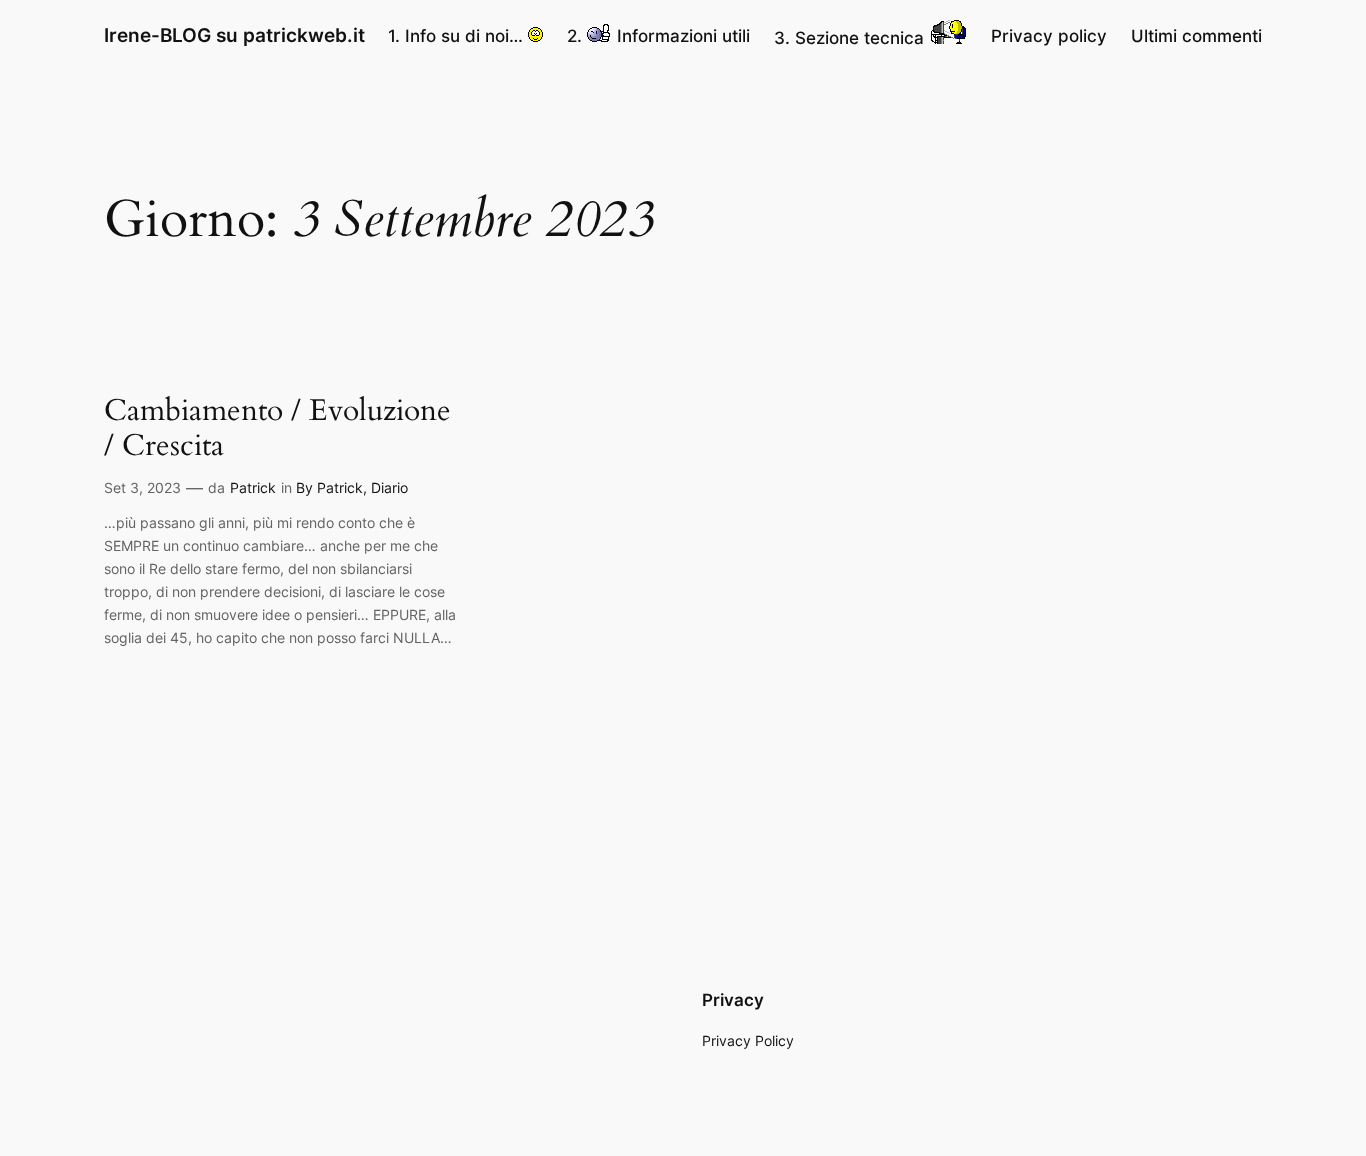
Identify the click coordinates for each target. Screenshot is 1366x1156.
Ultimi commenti (1196, 36)
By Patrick (329, 487)
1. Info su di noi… (458, 36)
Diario (389, 487)
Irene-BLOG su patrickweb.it (234, 35)
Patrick (253, 487)
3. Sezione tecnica (851, 38)
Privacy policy (1049, 36)
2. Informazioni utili (658, 36)
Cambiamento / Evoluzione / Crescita (277, 429)
